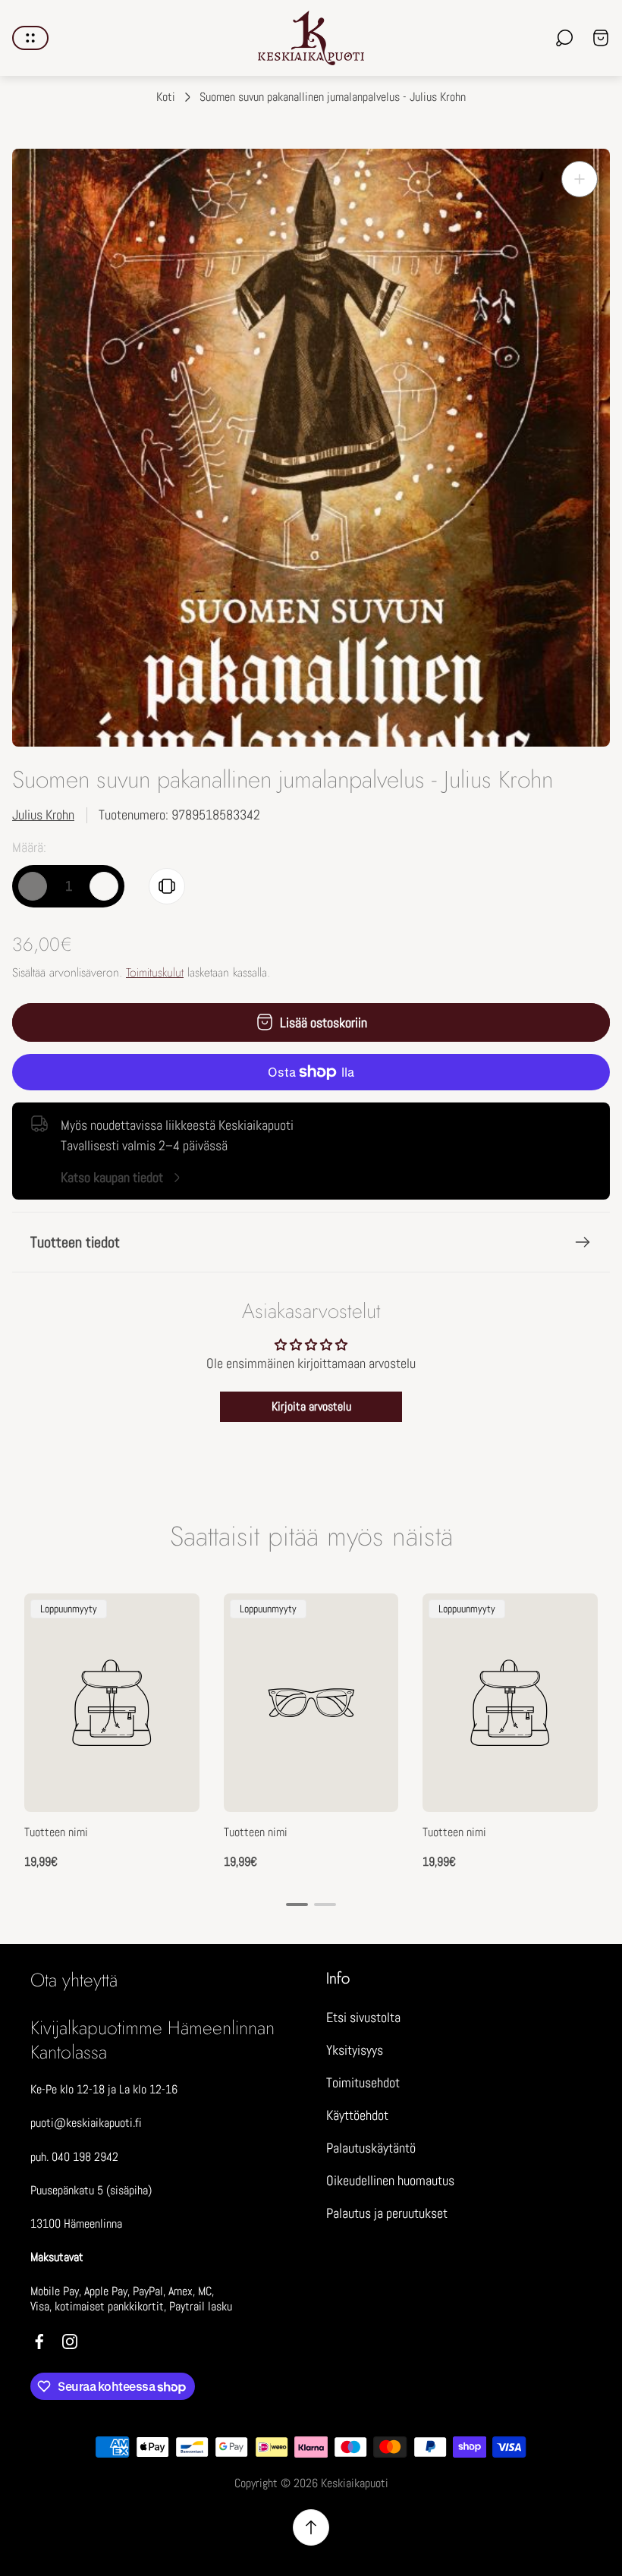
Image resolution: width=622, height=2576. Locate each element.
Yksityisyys (355, 2050)
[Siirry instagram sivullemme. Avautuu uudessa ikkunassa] (70, 2342)
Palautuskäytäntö (371, 2148)
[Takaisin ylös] (311, 2527)
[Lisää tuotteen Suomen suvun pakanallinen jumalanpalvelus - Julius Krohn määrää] (104, 886)
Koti (166, 97)
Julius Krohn (43, 815)
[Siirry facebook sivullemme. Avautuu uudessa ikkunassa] (39, 2342)
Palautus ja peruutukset (387, 2213)
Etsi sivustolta (363, 2017)
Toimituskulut (155, 972)
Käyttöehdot (357, 2115)
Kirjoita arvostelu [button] (311, 1406)
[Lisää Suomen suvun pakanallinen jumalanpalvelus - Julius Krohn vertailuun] (167, 886)
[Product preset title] (112, 1703)
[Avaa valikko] (30, 38)
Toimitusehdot (363, 2082)
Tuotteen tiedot (75, 1242)
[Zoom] (580, 179)
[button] (297, 1904)
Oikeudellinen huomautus (390, 2180)
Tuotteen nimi (56, 1832)
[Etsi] (564, 38)
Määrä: (29, 847)
